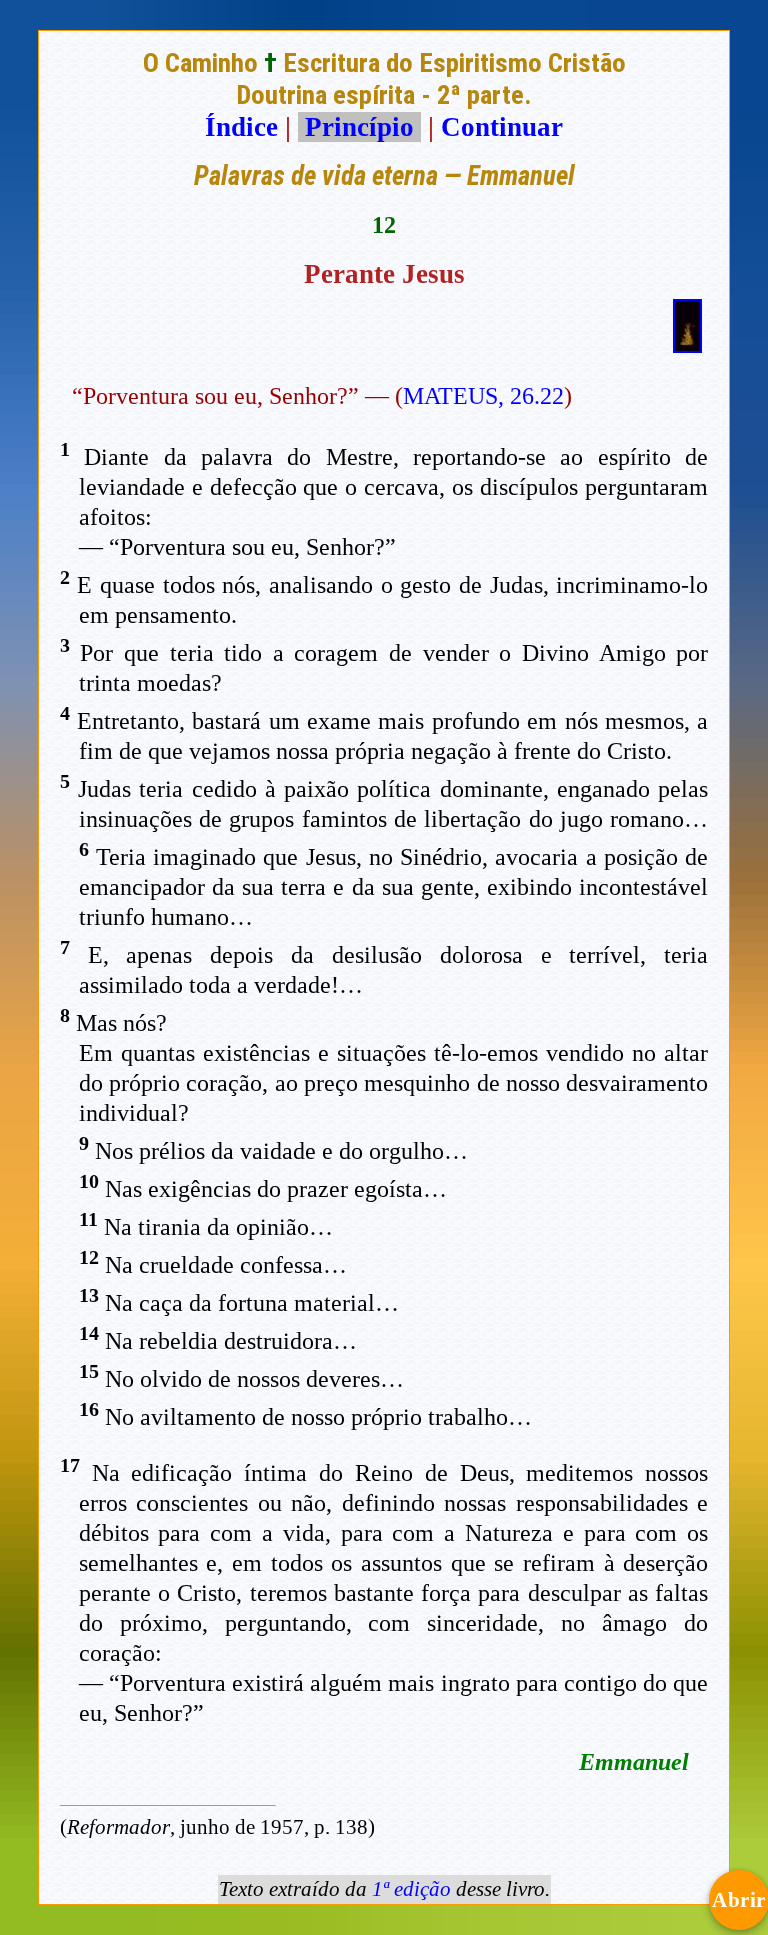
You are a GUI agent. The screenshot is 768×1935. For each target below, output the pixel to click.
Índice (241, 127)
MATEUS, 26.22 (483, 396)
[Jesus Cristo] (687, 344)
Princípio (359, 127)
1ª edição (411, 1889)
